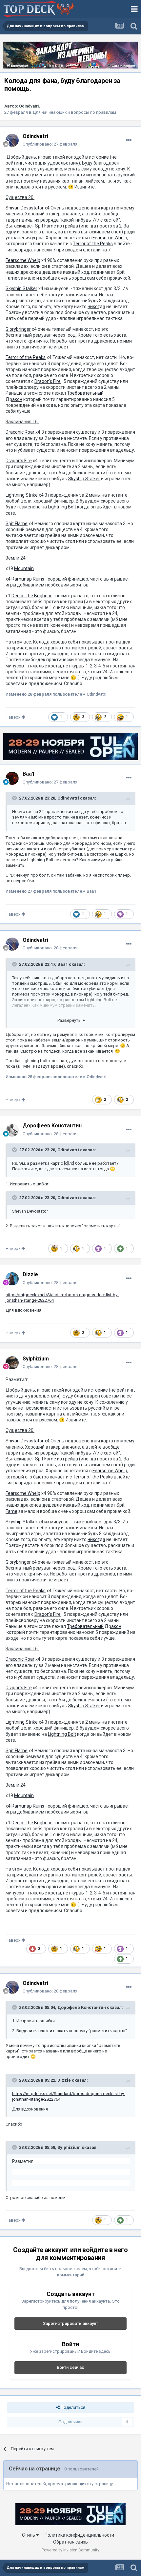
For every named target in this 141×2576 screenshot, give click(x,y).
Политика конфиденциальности (79, 2535)
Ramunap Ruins (28, 579)
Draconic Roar (20, 432)
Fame (50, 226)
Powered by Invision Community (70, 2550)
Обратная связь (70, 2542)
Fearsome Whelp (110, 238)
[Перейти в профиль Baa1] (12, 778)
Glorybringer (18, 329)
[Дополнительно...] (129, 140)
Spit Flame (17, 524)
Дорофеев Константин (82, 2007)
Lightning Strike (22, 495)
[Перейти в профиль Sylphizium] (12, 1363)
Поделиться (72, 2407)
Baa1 (63, 964)
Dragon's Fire (48, 381)
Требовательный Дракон (94, 1626)
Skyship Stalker (21, 288)
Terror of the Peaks (93, 244)
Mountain (24, 568)
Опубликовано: (50, 144)
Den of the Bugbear (32, 596)
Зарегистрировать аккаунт (70, 2323)
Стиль (29, 2535)
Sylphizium (69, 2147)
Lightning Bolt (62, 507)
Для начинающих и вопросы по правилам (74, 112)
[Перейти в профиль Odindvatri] (12, 140)
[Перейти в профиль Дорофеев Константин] (12, 1130)
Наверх (13, 717)
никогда (96, 307)
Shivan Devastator (25, 208)
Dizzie (64, 2080)
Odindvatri (29, 106)
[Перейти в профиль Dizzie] (12, 1279)
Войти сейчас (70, 2367)
